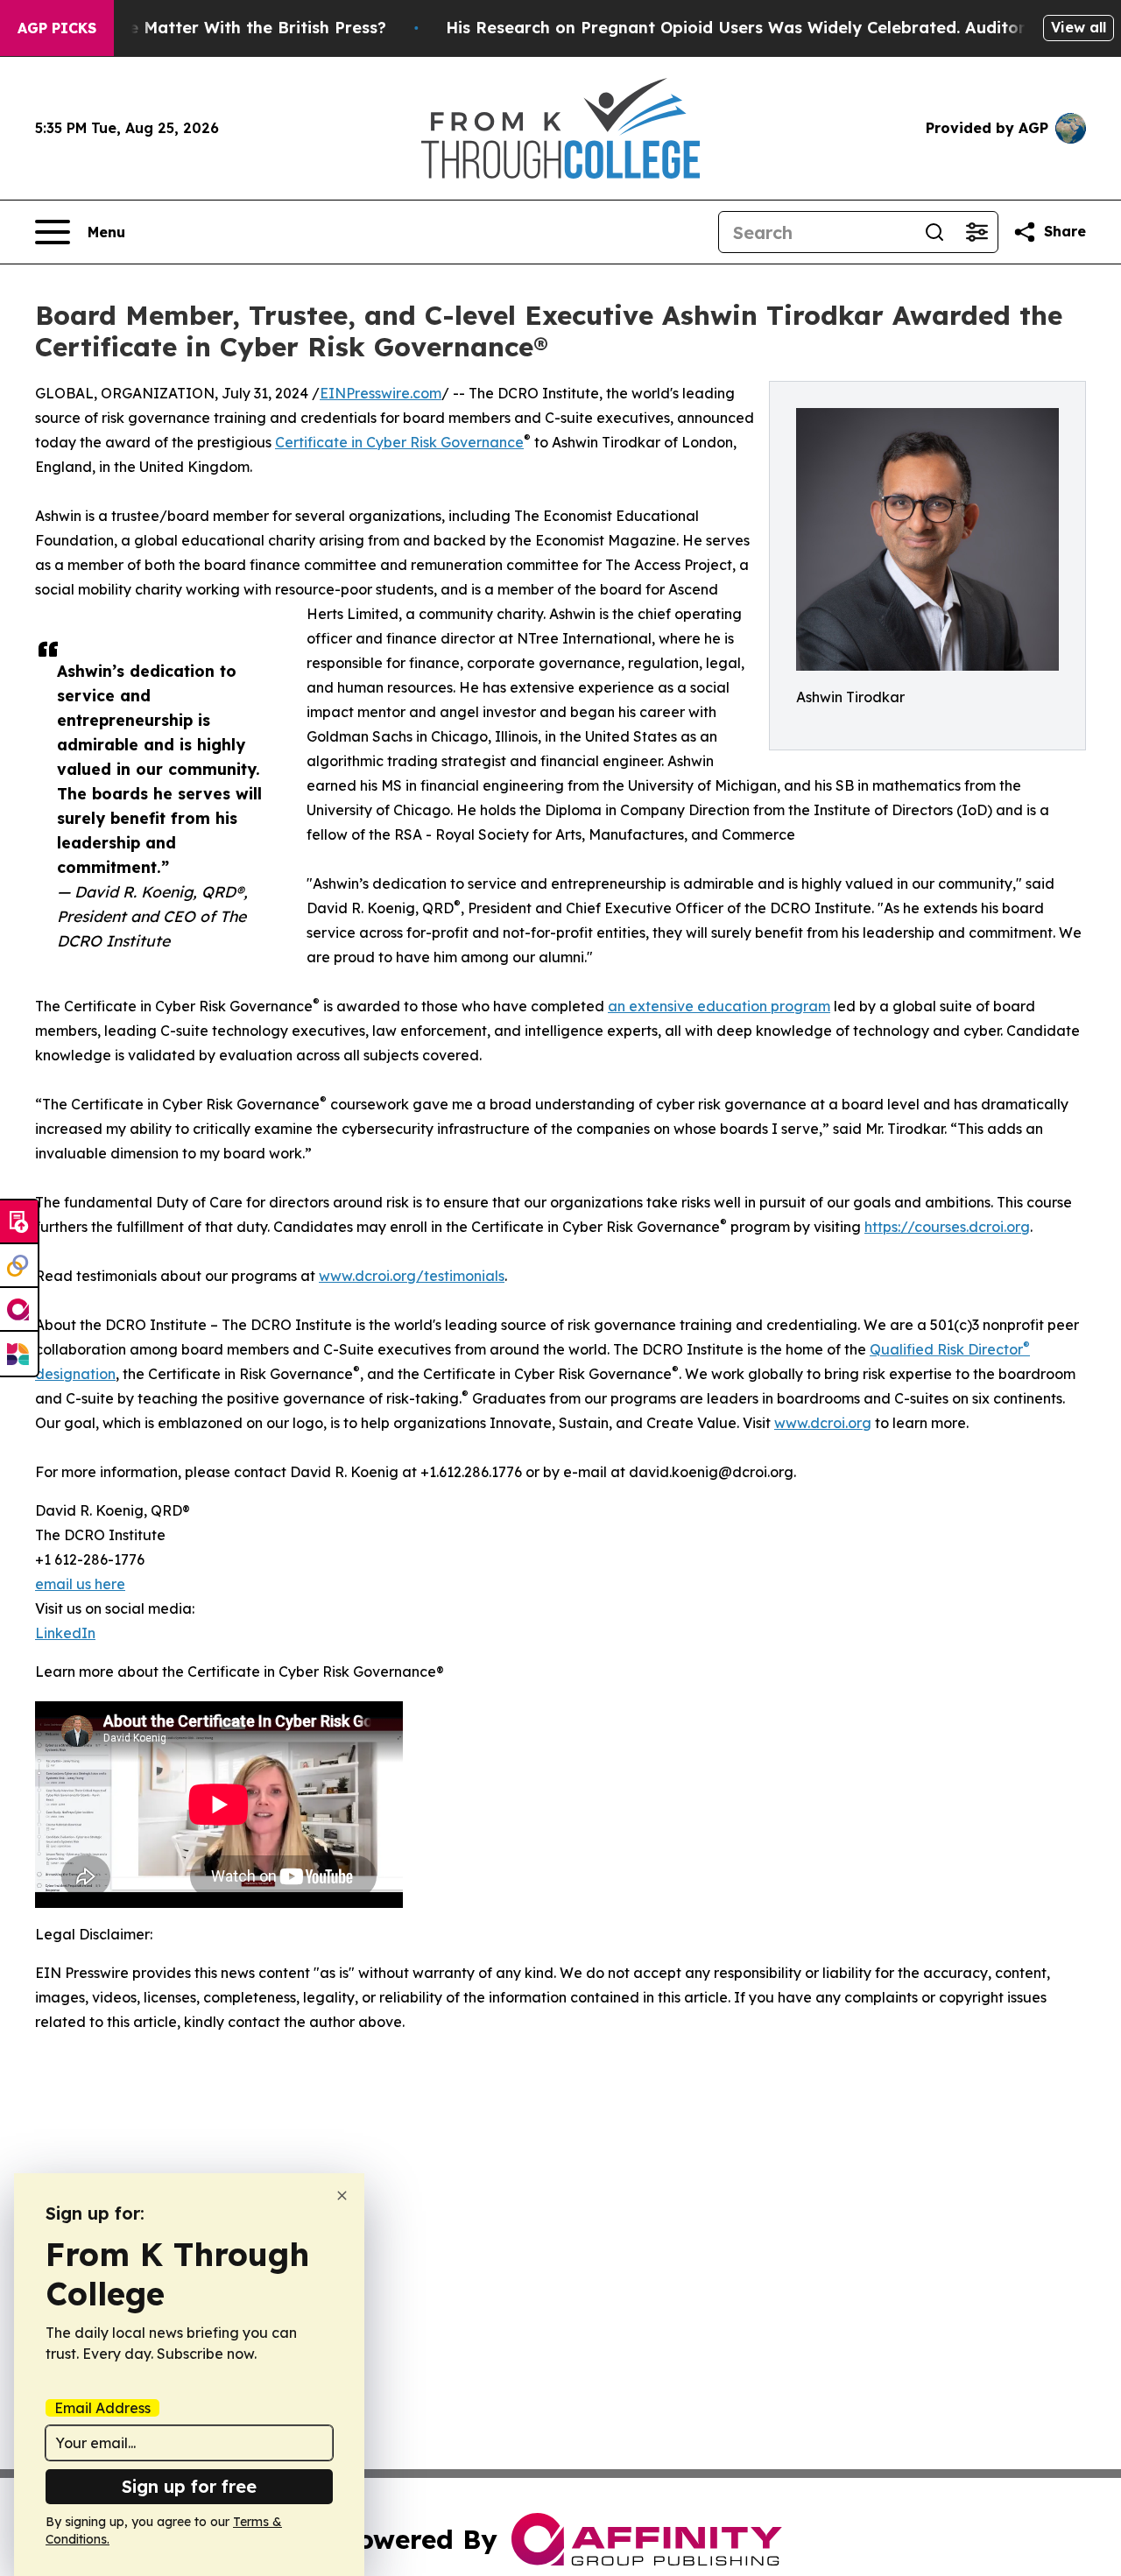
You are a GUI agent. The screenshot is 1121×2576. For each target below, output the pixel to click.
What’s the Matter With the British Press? (219, 28)
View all (1079, 27)
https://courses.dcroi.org (947, 1227)
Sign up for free (189, 2486)
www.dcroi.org (823, 1423)
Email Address (102, 2408)
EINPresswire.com (381, 393)
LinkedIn (65, 1633)
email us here (80, 1584)
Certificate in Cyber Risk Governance (399, 442)
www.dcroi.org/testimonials (412, 1276)
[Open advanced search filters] (976, 232)
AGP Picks (57, 28)
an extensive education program (719, 1006)
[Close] (342, 2196)
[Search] (934, 232)
